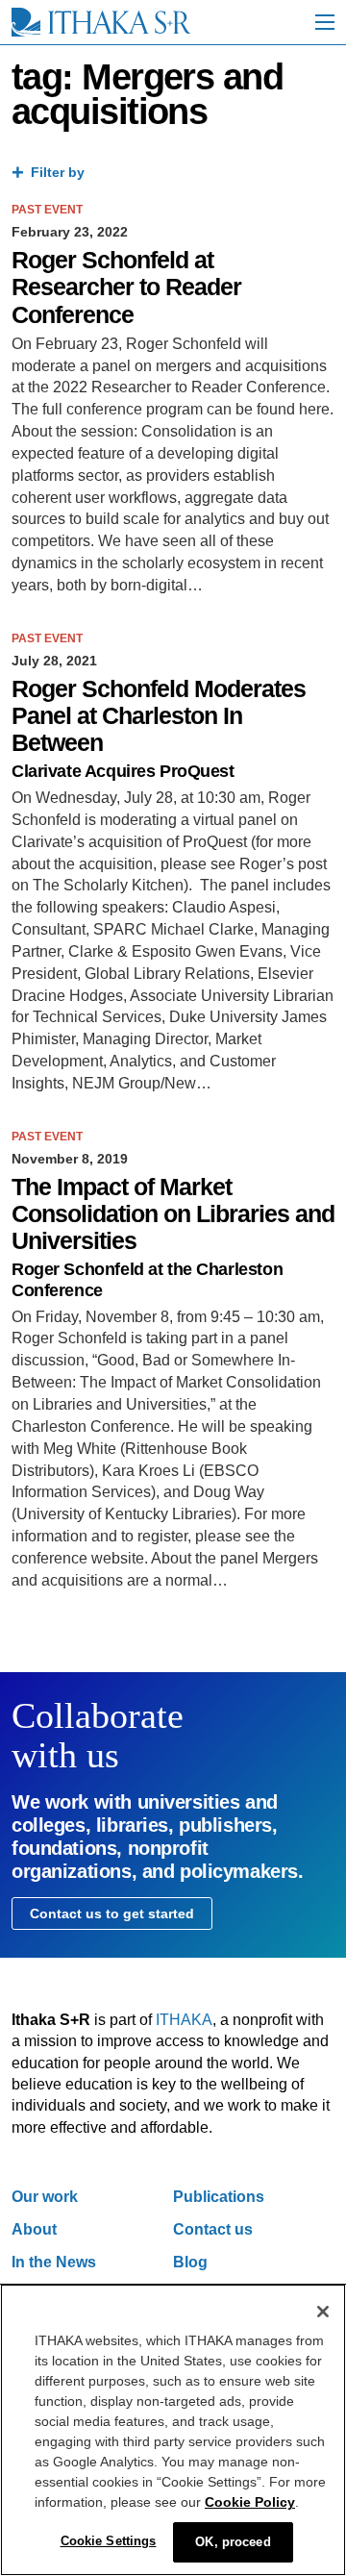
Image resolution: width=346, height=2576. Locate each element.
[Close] (323, 2312)
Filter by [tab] (58, 172)
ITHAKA (184, 2020)
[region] (173, 2430)
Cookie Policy (250, 2502)
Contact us (213, 2229)
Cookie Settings (109, 2541)
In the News (54, 2262)
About (34, 2229)
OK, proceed (233, 2542)
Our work (45, 2197)
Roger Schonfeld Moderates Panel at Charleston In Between (159, 716)
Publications (219, 2197)
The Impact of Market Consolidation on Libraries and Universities (173, 1214)
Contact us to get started (112, 1913)
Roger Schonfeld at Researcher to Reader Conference (126, 287)
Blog (190, 2262)
